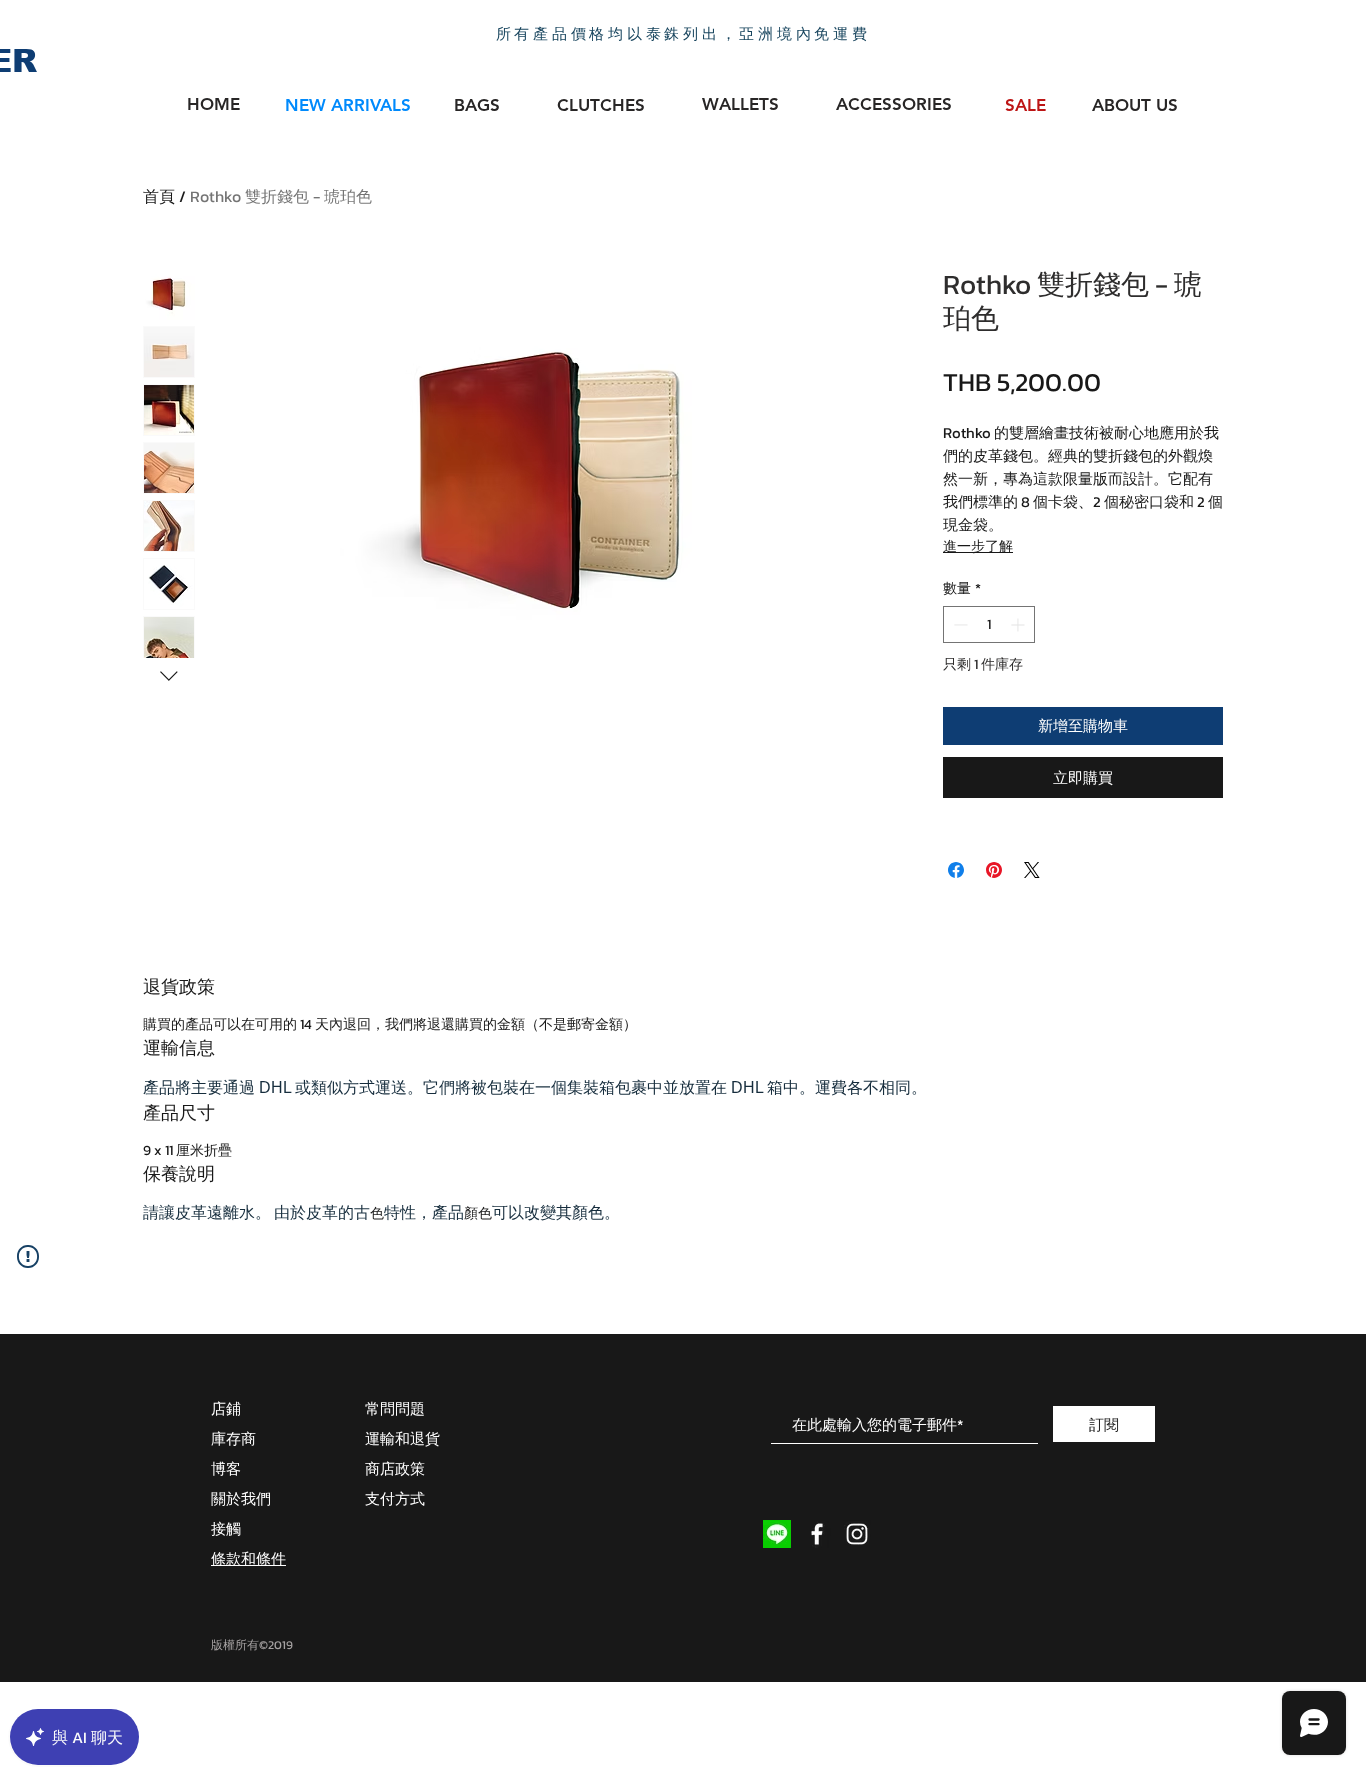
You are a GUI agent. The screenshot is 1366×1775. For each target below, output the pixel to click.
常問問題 (395, 1408)
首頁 (159, 196)
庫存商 (233, 1438)
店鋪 (226, 1408)
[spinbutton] (989, 624)
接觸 (226, 1528)
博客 (226, 1468)
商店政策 (395, 1468)
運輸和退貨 (402, 1438)
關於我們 (241, 1498)
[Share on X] (1032, 870)
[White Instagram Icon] (857, 1534)
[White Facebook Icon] (817, 1534)
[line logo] (777, 1534)
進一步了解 (978, 546)
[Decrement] (958, 624)
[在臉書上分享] (956, 870)
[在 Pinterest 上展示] (994, 870)
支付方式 (395, 1498)
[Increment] (1019, 624)
